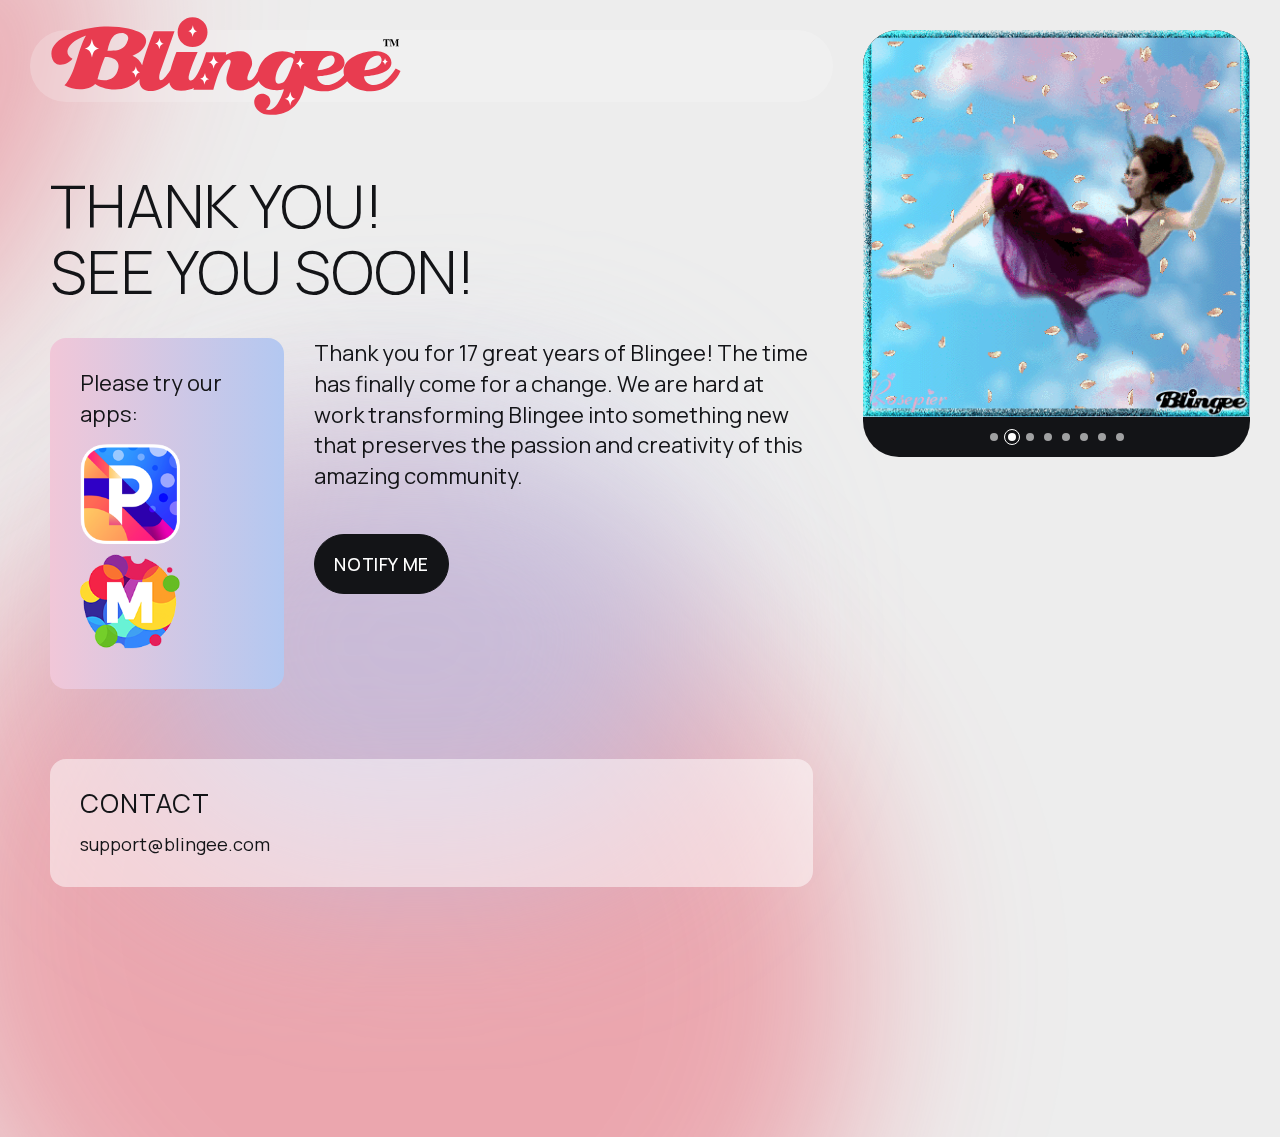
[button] (994, 437)
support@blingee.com (175, 844)
